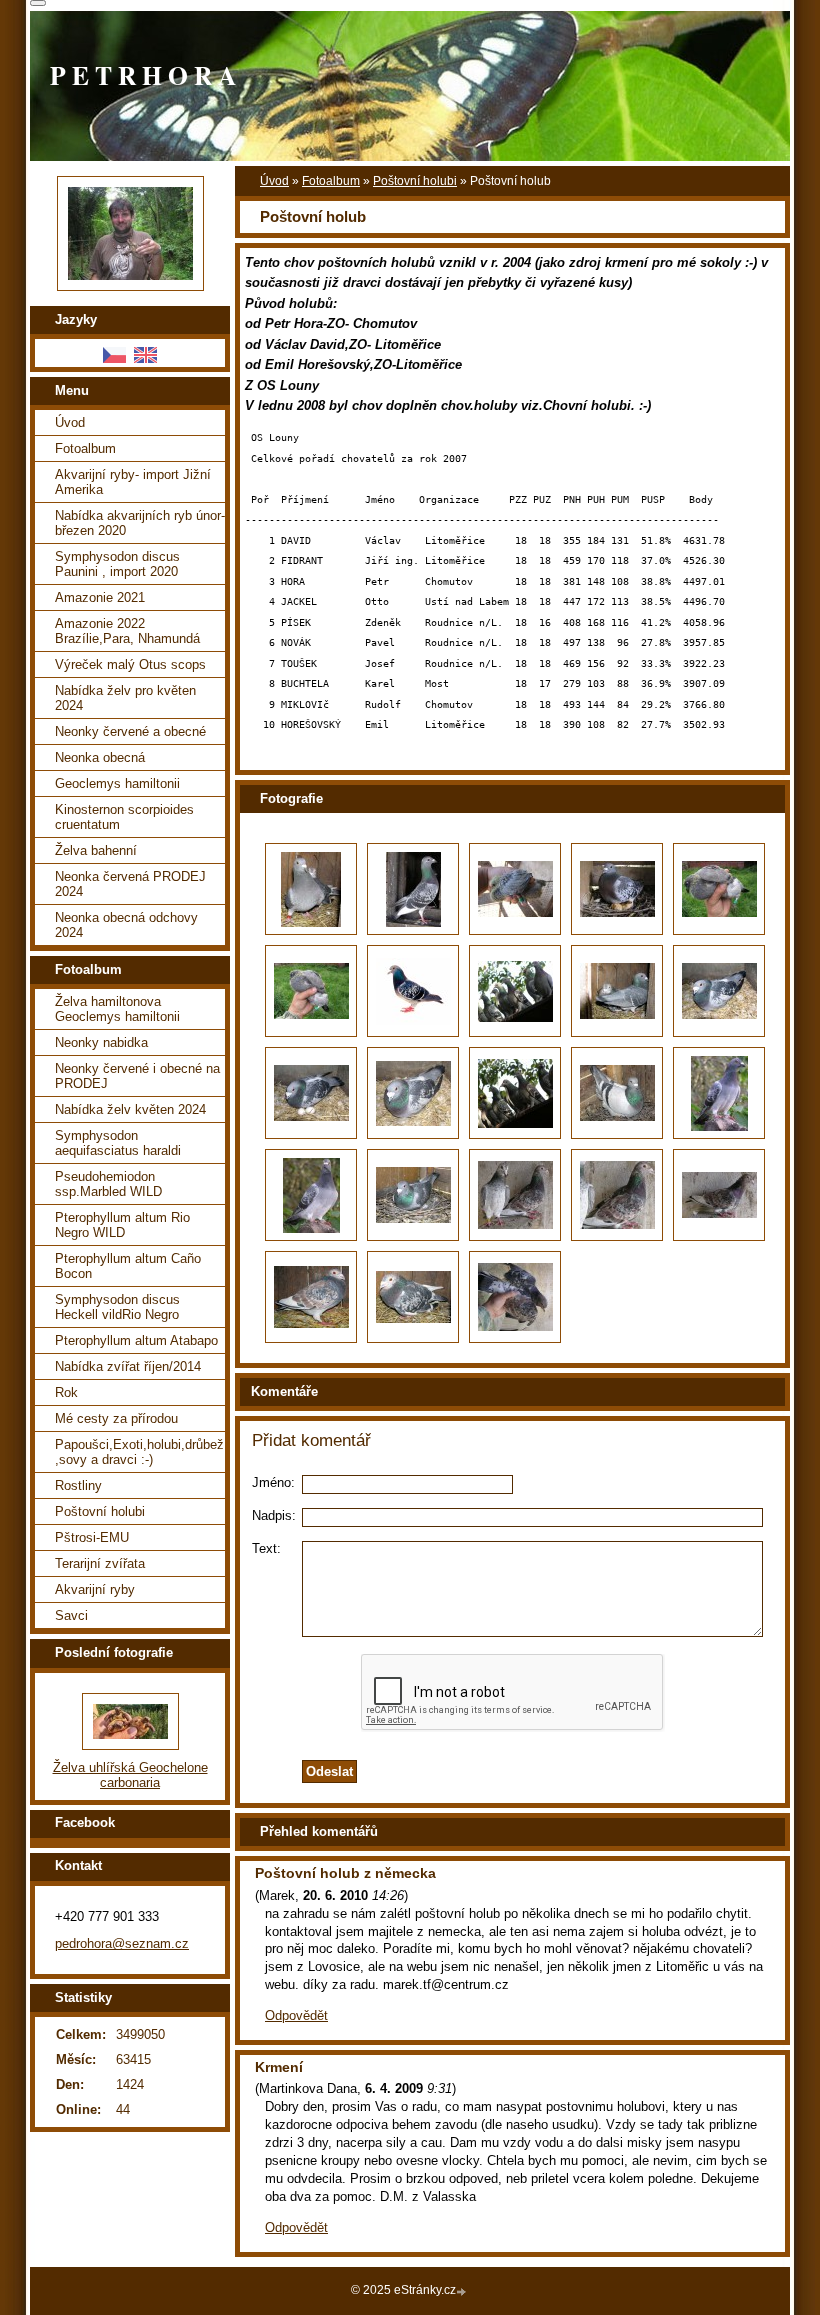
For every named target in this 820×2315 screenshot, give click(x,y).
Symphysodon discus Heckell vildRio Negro (117, 1307)
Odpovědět (296, 2015)
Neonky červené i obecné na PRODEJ (137, 1076)
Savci (71, 1615)
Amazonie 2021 (100, 597)
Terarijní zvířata (100, 1563)
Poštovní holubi (415, 181)
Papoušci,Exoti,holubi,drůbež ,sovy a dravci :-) (139, 1452)
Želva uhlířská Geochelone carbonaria (130, 1775)
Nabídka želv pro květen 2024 (125, 698)
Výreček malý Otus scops (130, 664)
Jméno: (273, 1482)
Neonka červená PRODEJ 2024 (130, 884)
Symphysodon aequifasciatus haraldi (118, 1143)
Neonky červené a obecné (130, 731)
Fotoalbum (331, 181)
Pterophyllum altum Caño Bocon (128, 1266)
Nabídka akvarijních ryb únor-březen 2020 (140, 523)
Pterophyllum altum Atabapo (136, 1340)
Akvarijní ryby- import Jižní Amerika (133, 482)
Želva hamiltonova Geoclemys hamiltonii (117, 1009)
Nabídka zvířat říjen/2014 (128, 1366)
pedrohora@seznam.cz (122, 1943)
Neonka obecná (100, 757)
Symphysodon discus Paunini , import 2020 (117, 564)
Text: (266, 1548)
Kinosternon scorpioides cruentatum (124, 817)
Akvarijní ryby (95, 1589)
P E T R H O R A (143, 75)
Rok (66, 1392)
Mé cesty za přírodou (116, 1418)
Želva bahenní (96, 850)
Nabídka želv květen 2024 (130, 1109)
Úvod (274, 181)
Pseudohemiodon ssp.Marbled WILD (108, 1184)
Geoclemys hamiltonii (117, 783)
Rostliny (78, 1485)
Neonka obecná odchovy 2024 (126, 925)
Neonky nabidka (101, 1042)
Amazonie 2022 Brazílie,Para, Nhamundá (127, 631)
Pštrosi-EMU (92, 1537)
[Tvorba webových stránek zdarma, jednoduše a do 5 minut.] (463, 2291)
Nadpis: (274, 1515)
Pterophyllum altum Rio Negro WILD (122, 1225)
